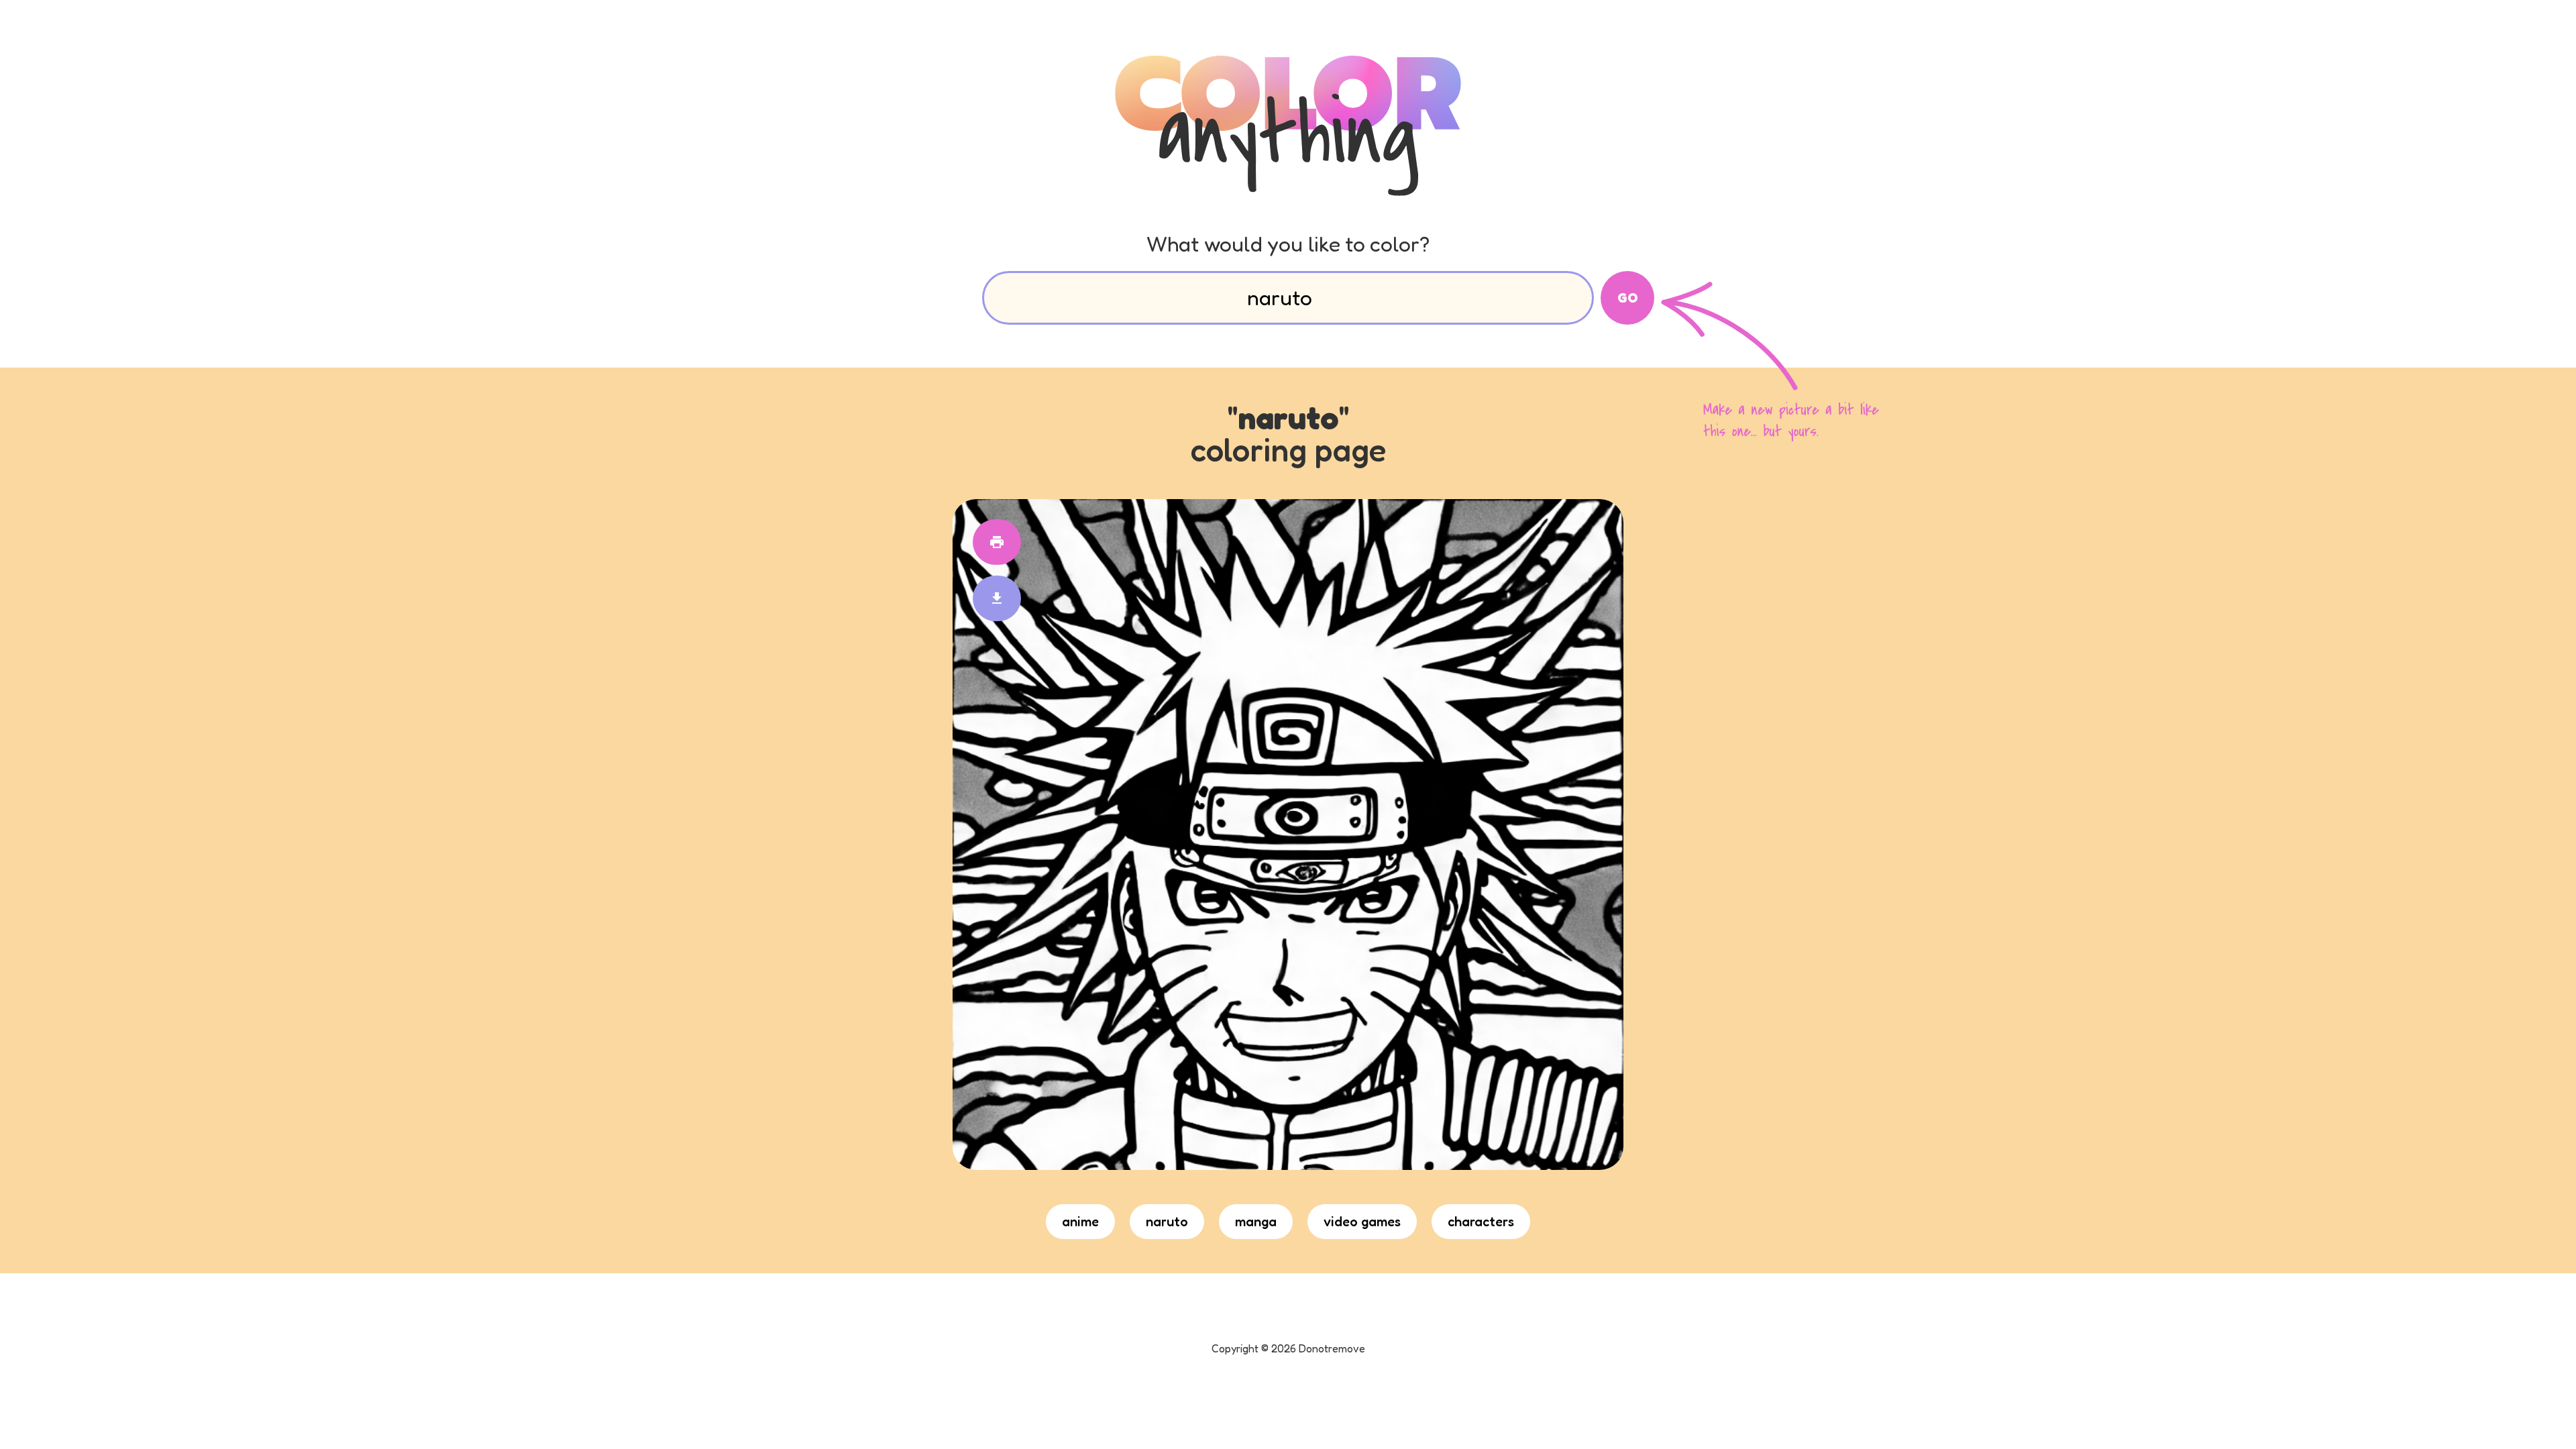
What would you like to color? (1288, 244)
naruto (1167, 1222)
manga (1256, 1222)
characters (1481, 1222)
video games (1362, 1222)
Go (1628, 298)
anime (1080, 1222)
